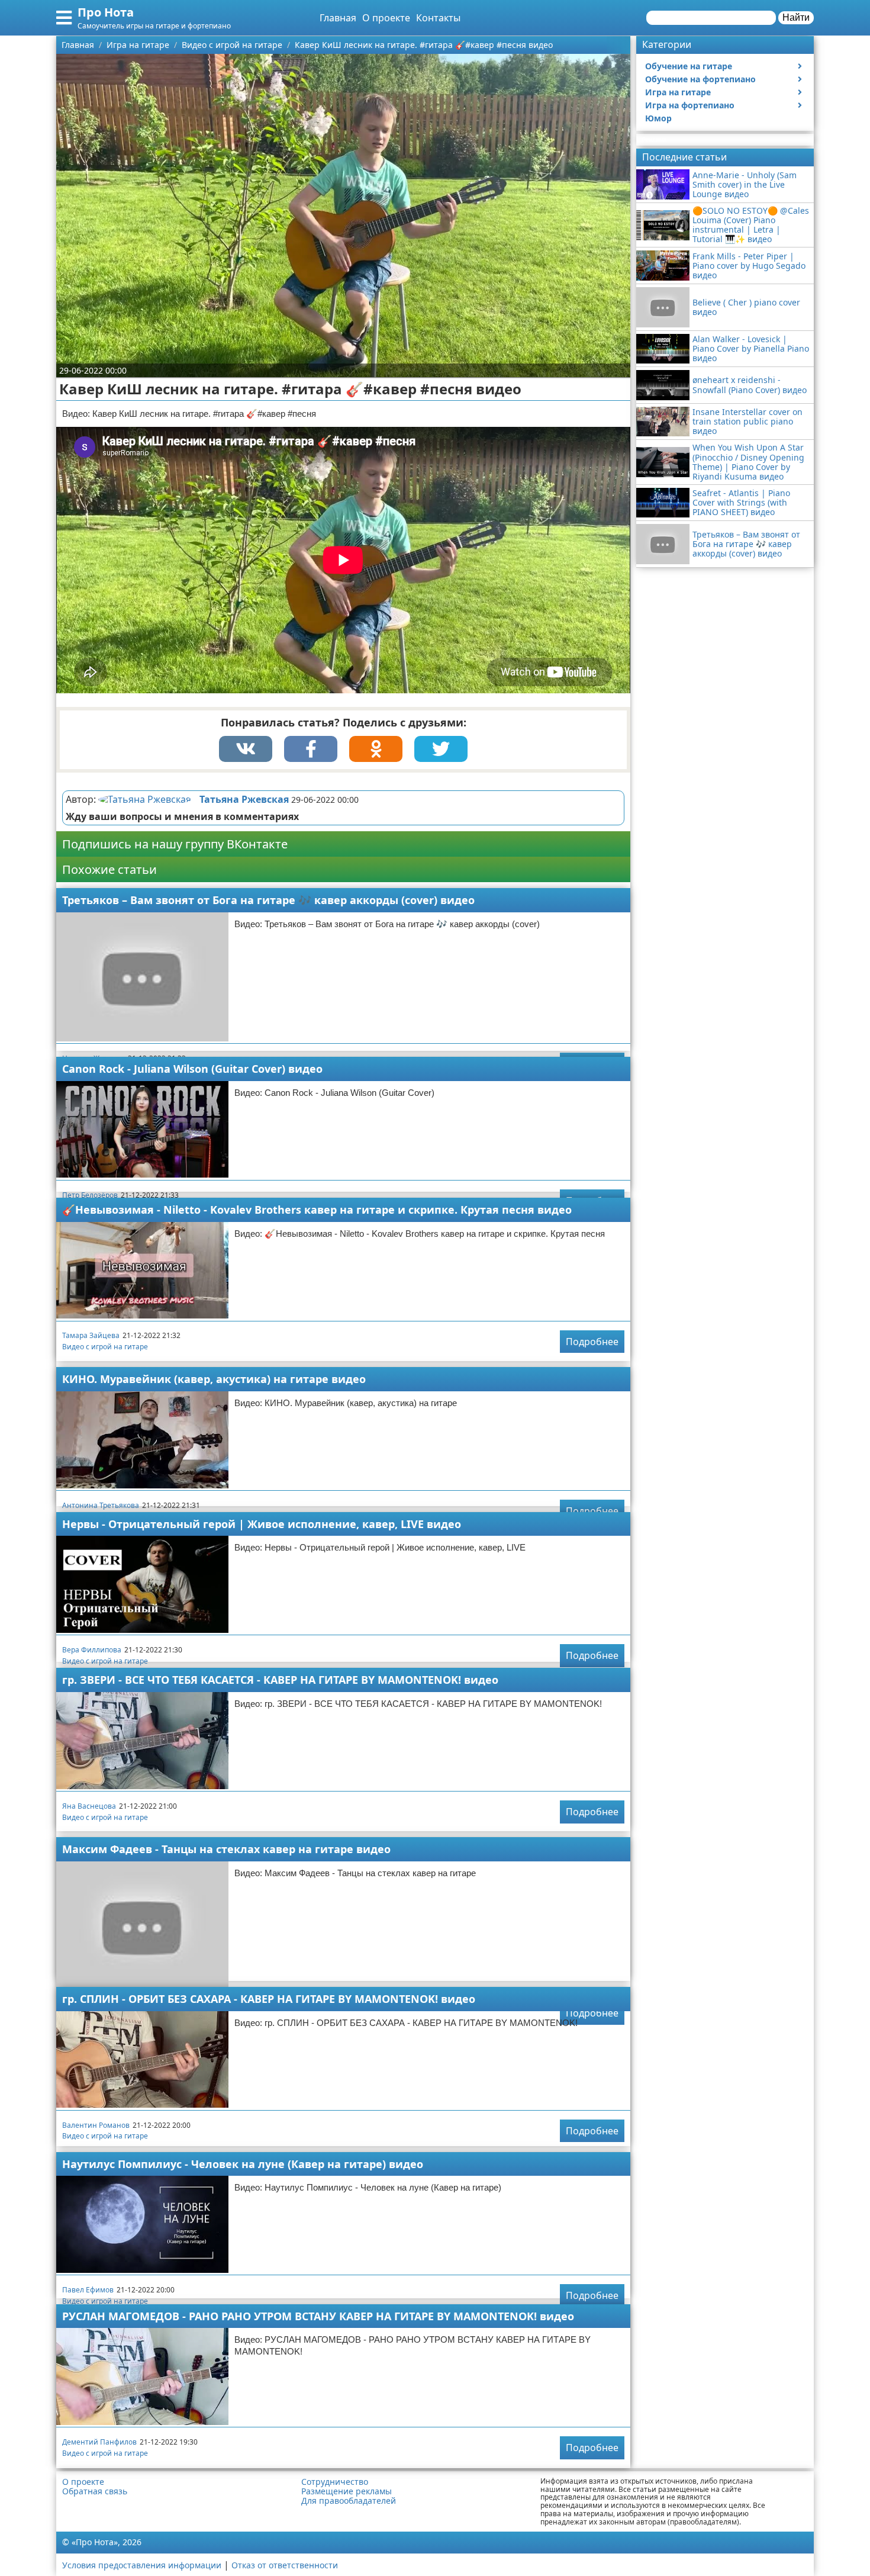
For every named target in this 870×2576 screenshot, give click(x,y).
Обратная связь (95, 2491)
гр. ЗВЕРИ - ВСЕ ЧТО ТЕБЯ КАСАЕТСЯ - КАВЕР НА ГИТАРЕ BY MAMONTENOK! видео (280, 1680)
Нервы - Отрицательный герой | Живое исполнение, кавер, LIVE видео (262, 1524)
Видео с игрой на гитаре (105, 1347)
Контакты (438, 18)
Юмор (658, 118)
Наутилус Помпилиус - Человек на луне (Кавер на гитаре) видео (243, 2164)
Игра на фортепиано (690, 105)
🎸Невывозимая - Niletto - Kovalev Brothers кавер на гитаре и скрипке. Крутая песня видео (317, 1210)
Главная (338, 18)
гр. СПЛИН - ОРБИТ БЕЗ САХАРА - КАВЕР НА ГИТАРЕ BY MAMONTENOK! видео (269, 1999)
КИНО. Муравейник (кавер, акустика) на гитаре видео (214, 1379)
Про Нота (106, 12)
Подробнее (592, 1342)
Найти (796, 17)
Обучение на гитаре (689, 66)
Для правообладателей (349, 2501)
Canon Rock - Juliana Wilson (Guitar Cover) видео (192, 1069)
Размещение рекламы (347, 2491)
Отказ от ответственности (285, 2565)
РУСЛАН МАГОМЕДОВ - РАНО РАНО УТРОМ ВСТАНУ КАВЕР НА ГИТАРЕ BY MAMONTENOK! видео (318, 2316)
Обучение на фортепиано (700, 79)
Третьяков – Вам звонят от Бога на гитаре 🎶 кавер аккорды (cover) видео (268, 900)
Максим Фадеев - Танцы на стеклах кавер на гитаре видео (226, 1849)
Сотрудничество (335, 2482)
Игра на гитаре (678, 92)
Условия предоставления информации (142, 2565)
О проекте (386, 18)
